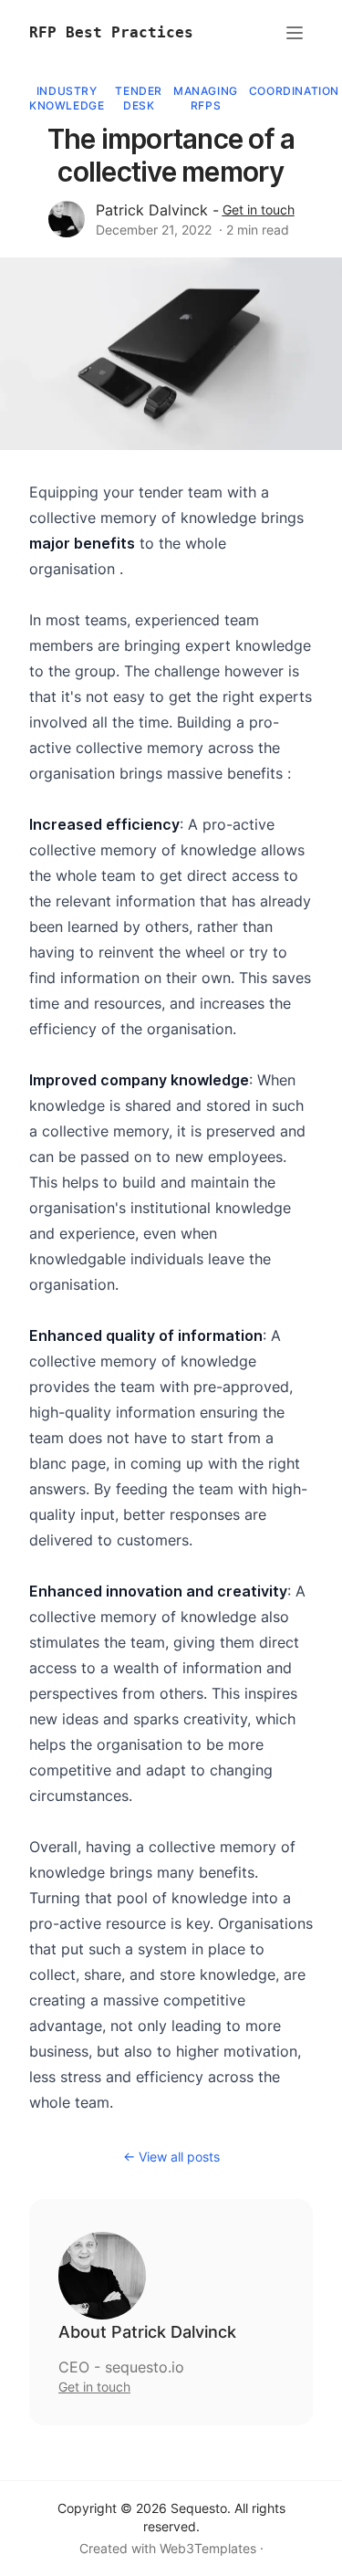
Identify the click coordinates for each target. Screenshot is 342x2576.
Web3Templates (208, 2548)
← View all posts (171, 2157)
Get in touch (259, 209)
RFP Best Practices (111, 32)
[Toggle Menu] (295, 33)
